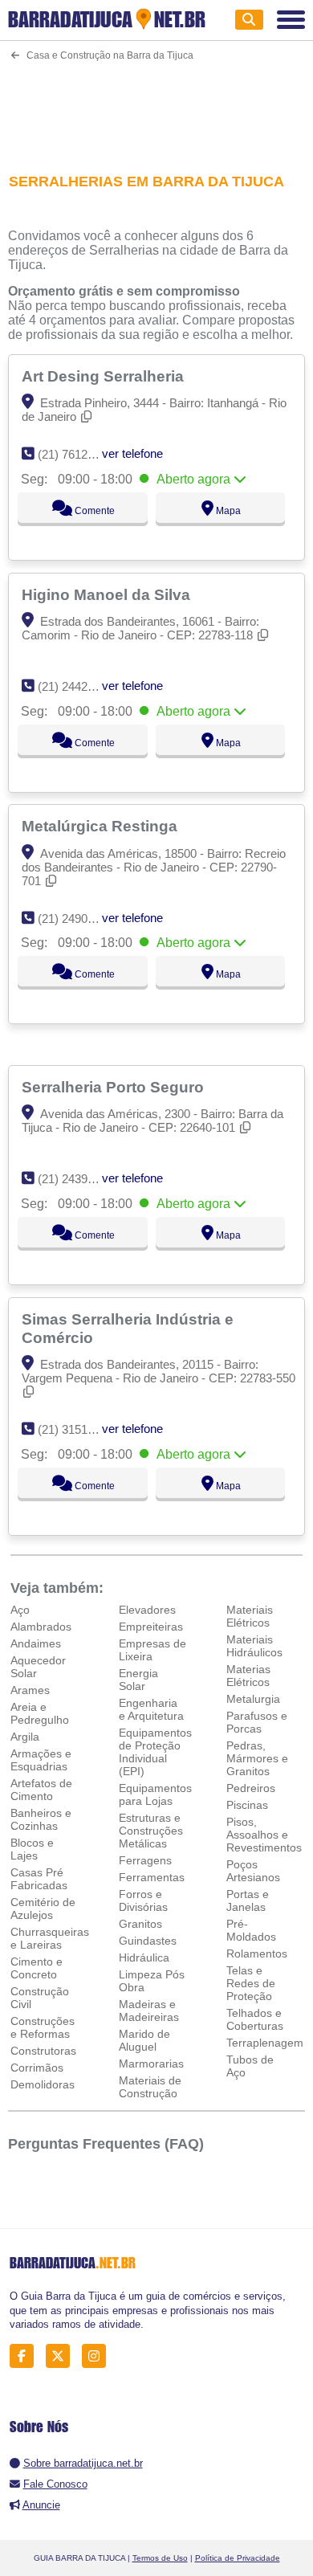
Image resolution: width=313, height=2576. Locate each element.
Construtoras (43, 2051)
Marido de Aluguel (144, 2040)
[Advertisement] (157, 107)
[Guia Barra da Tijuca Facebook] (26, 2356)
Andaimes (36, 1643)
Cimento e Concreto (37, 1968)
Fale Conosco (55, 2484)
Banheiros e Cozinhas (41, 1819)
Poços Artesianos (253, 1871)
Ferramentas (152, 1877)
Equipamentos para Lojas (155, 1794)
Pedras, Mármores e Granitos (257, 1758)
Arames (30, 1690)
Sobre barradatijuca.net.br (83, 2463)
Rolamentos (257, 1953)
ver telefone (132, 453)
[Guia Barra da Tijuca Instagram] (98, 2356)
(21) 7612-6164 (77, 454)
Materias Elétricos (248, 1676)
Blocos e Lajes (32, 1849)
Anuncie (41, 2505)
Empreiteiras (151, 1627)
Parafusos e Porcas (257, 1722)
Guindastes (148, 1941)
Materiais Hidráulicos (254, 1646)
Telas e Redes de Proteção (251, 1983)
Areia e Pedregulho (40, 1713)
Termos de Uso (160, 2558)
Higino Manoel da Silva (108, 594)
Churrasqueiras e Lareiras (50, 1938)
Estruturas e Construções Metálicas (151, 1831)
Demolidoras (43, 2084)
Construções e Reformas (43, 2027)
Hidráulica (144, 1958)
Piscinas (247, 1805)
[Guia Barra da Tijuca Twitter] (62, 2356)
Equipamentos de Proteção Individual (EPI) (155, 1752)
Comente (93, 511)
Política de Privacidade (238, 2558)
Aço (20, 1610)
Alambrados (41, 1627)
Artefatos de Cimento (41, 1790)
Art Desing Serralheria (105, 376)
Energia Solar (138, 1680)
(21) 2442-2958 (77, 686)
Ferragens (145, 1860)
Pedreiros (251, 1788)
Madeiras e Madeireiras (149, 2011)
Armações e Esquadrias (41, 1760)
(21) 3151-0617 (77, 1429)
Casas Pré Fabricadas (39, 1879)
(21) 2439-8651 (77, 1179)
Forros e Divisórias (143, 1900)
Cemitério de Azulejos (43, 1909)
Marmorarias (151, 2064)
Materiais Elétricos (250, 1616)
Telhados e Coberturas (255, 2019)
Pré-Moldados (251, 1930)
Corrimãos (37, 2068)
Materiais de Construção (150, 2087)
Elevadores (147, 1610)
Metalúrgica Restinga (102, 826)
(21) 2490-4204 (77, 919)
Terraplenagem (265, 2043)
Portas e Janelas (248, 1900)
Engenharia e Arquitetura (151, 1709)
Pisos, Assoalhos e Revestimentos (264, 1835)
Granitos (140, 1924)
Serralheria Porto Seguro (115, 1087)
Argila (25, 1737)
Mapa (227, 511)
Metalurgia (253, 1699)
